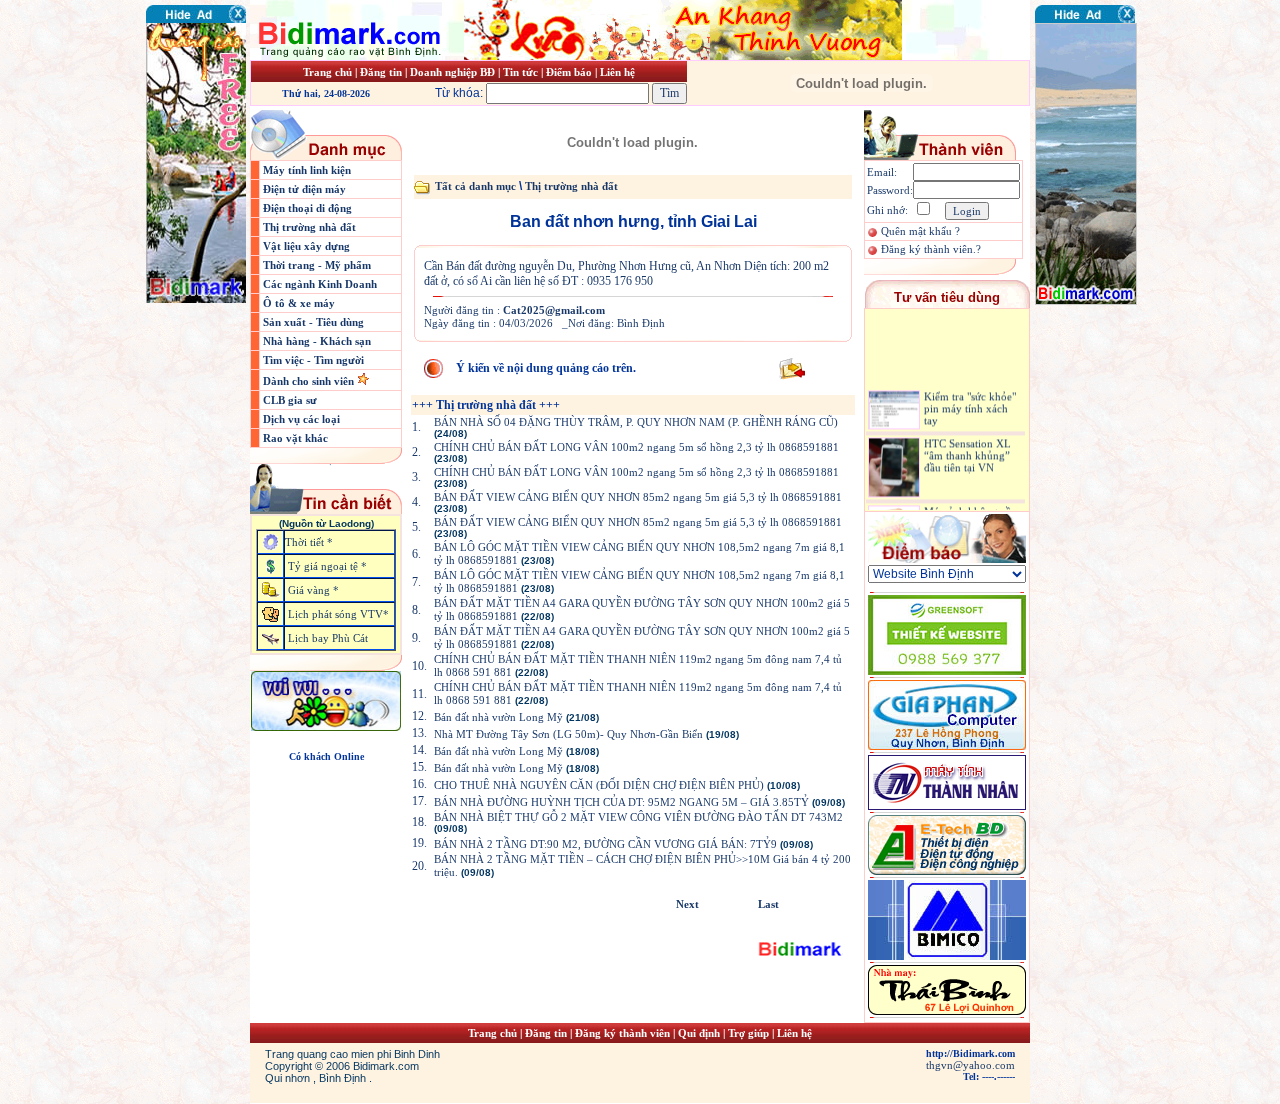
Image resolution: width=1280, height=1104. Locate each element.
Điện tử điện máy (304, 189)
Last (768, 904)
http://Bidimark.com (970, 1053)
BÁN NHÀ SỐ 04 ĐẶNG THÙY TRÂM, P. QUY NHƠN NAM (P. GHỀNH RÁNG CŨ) (636, 422)
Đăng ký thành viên (622, 1033)
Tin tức (522, 72)
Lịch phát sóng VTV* (338, 614)
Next (687, 904)
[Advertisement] (1095, 425)
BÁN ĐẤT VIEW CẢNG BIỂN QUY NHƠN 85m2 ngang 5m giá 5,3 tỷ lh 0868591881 (638, 497)
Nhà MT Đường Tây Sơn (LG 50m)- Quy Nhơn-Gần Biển (568, 734)
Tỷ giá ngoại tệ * (327, 566)
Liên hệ (617, 72)
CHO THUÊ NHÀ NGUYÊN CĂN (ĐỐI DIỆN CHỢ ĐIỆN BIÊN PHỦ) (599, 785)
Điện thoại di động (307, 208)
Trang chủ (327, 72)
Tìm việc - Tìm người (313, 360)
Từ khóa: (460, 93)
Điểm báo (569, 72)
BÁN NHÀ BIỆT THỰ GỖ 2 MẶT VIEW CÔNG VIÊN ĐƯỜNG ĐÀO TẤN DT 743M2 (638, 817)
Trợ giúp (750, 1033)
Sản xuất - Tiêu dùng (313, 322)
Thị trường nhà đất (309, 227)
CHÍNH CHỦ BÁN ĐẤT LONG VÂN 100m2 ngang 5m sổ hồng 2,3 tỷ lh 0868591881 (636, 447)
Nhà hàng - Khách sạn (317, 341)
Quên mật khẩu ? (920, 231)
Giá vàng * (313, 590)
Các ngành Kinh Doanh (320, 284)
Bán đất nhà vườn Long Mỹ (498, 717)
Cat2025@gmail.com (554, 310)
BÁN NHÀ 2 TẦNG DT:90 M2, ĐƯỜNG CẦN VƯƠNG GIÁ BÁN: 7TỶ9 (605, 844)
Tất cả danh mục (475, 186)
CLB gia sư (290, 400)
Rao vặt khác (295, 438)
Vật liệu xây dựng (306, 246)
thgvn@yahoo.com (970, 1065)
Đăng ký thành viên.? (931, 249)
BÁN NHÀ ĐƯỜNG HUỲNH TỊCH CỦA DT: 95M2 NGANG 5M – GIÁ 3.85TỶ (621, 802)
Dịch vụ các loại (301, 419)
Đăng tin (381, 72)
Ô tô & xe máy (299, 303)
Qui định (699, 1033)
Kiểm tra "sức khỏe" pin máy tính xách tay (970, 400)
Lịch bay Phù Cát (328, 638)
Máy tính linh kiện (307, 170)
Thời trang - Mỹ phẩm (317, 265)
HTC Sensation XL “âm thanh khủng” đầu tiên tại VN (967, 447)
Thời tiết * (309, 542)
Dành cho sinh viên (310, 381)
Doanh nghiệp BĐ (454, 72)
